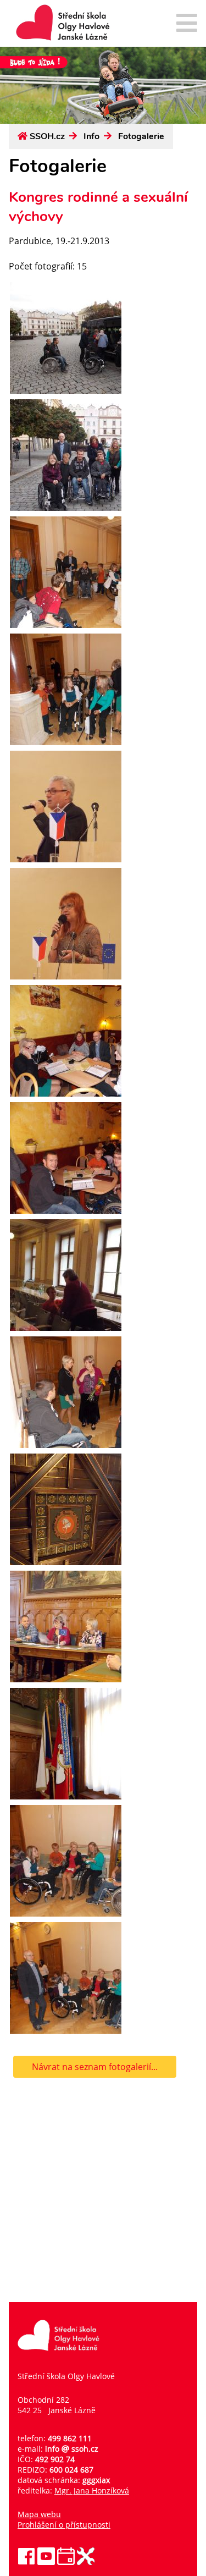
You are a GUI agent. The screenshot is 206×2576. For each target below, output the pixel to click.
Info (91, 136)
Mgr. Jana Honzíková (92, 2490)
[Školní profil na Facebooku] (26, 2562)
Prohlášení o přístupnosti (64, 2525)
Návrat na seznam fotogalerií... (95, 2067)
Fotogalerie (141, 136)
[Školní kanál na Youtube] (46, 2562)
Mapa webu (39, 2514)
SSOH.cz (47, 136)
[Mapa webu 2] (187, 24)
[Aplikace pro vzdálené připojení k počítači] (86, 2562)
